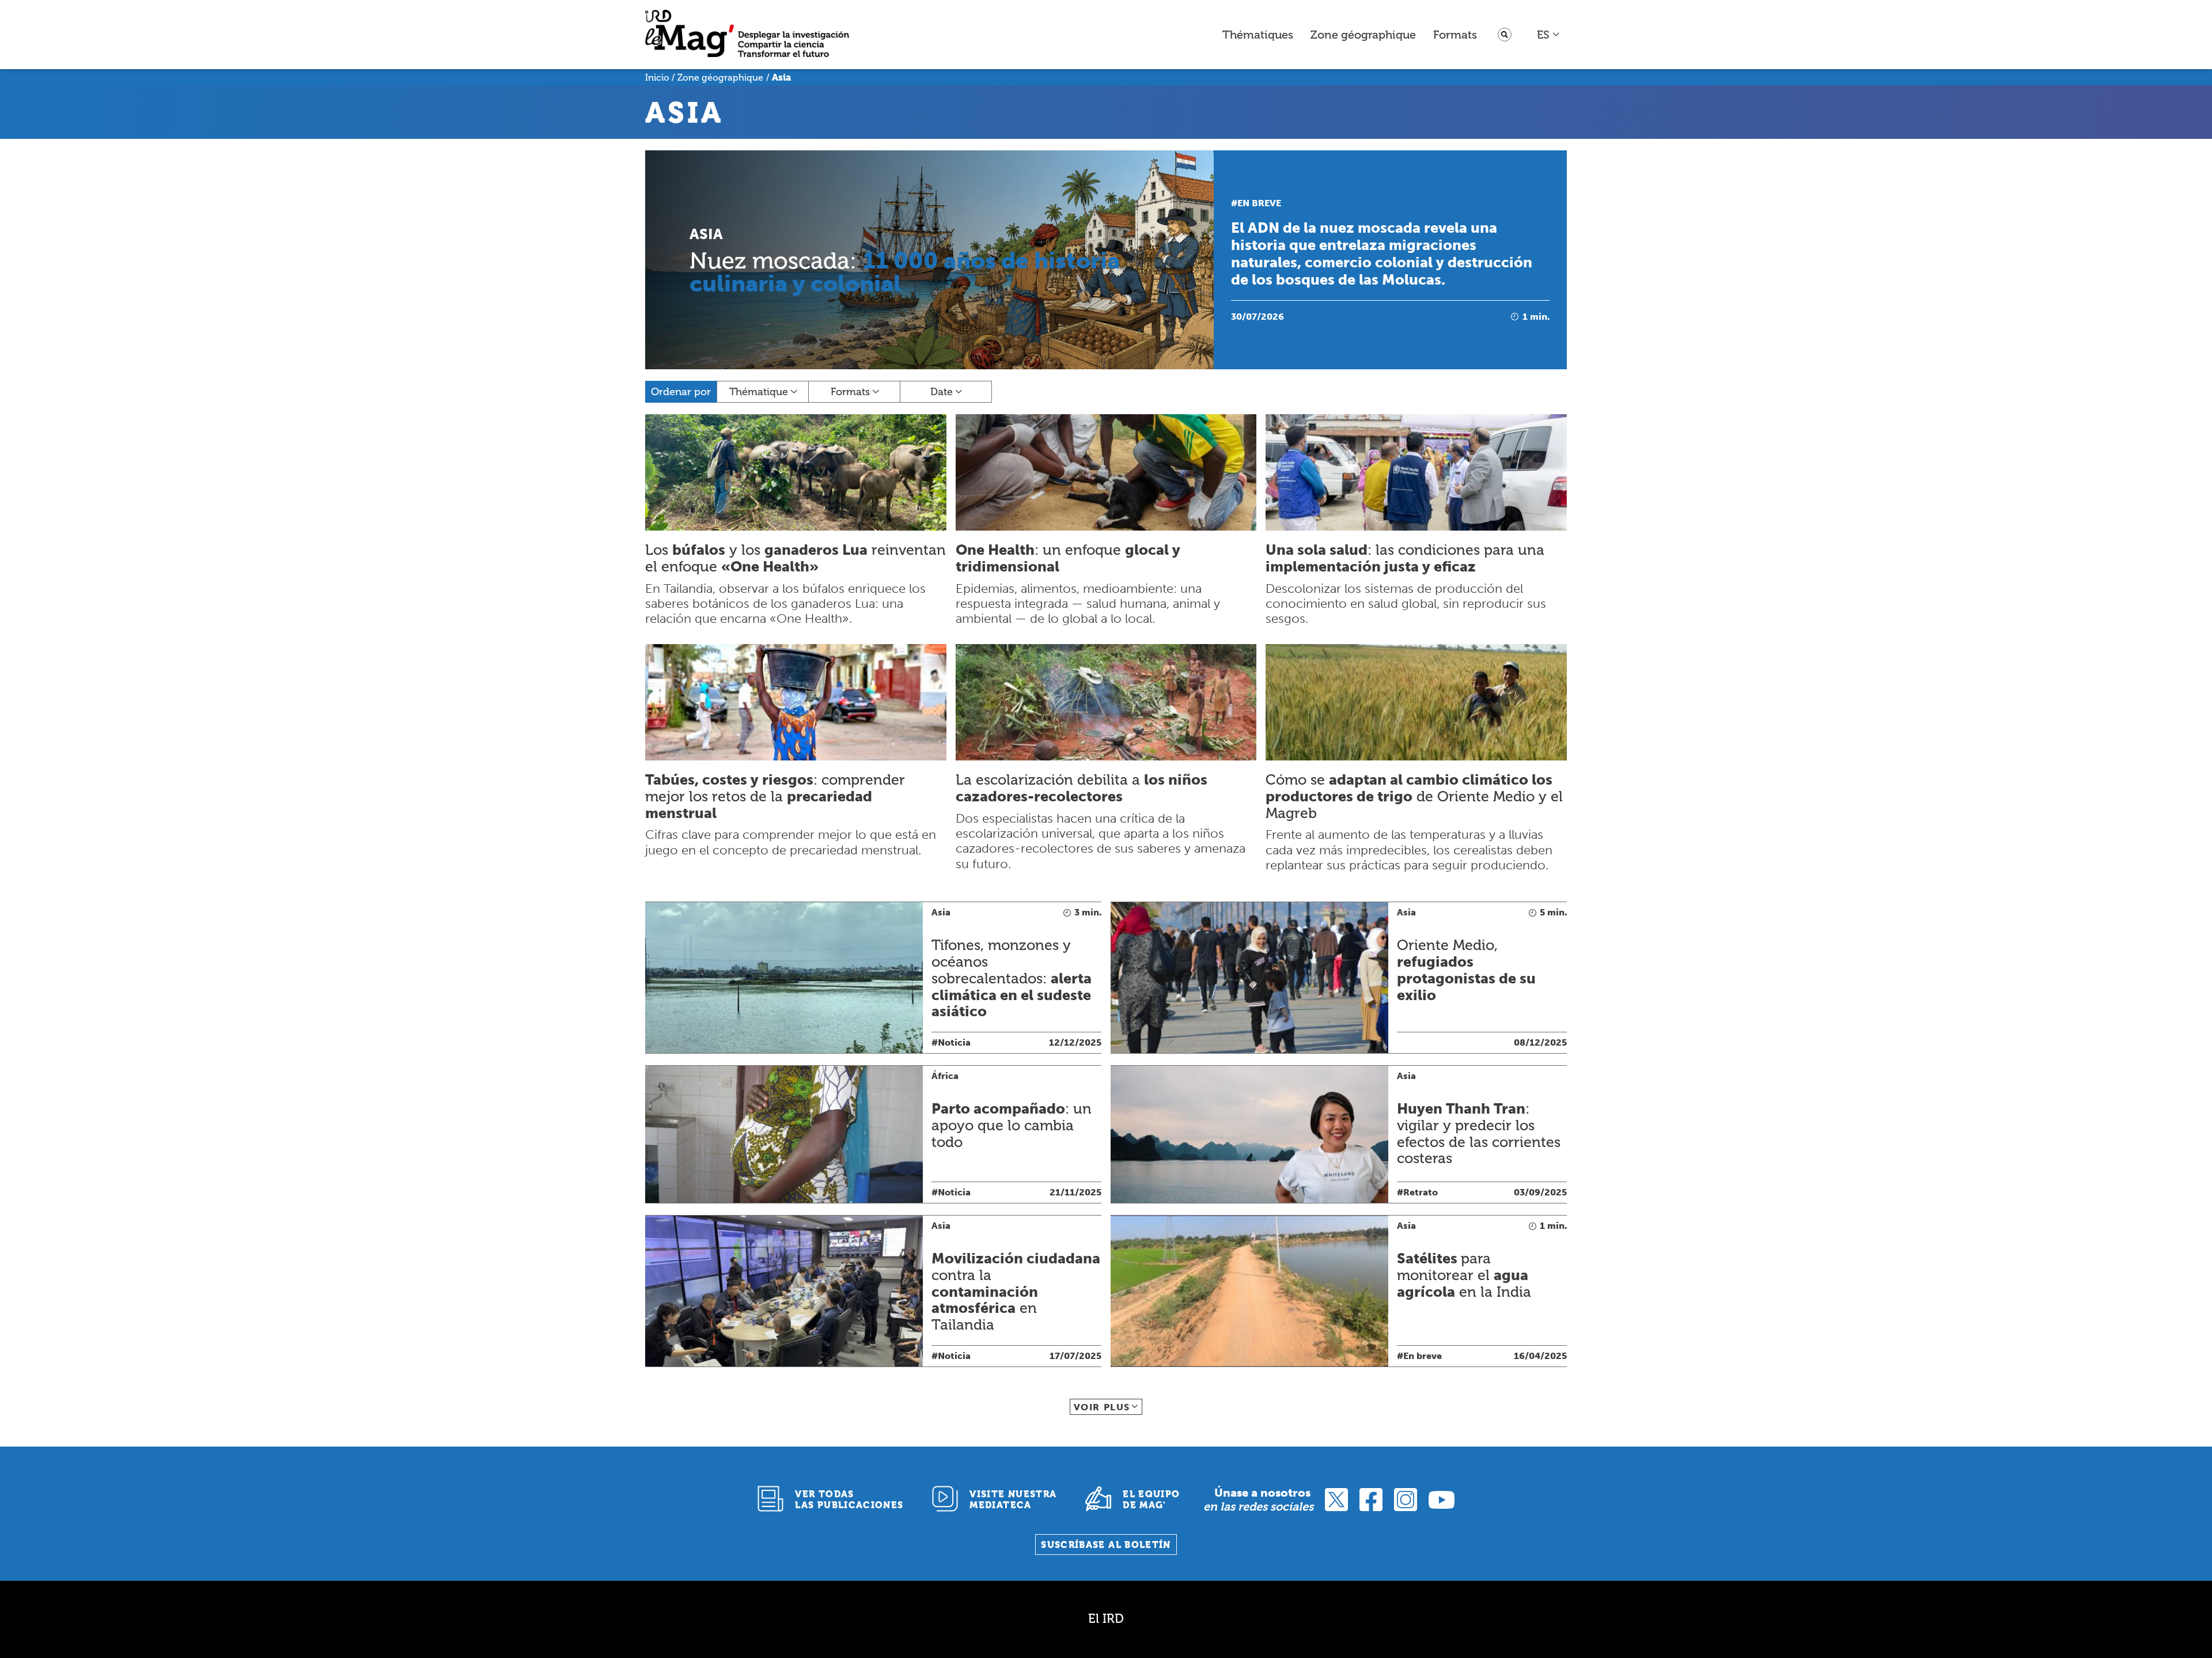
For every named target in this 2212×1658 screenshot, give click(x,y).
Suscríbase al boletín (1106, 1545)
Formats (1455, 35)
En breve (1259, 203)
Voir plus (1102, 1407)
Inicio (657, 77)
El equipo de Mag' (1151, 1500)
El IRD (1106, 1619)
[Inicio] (747, 35)
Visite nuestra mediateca (1013, 1500)
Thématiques (1258, 35)
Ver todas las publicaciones (849, 1500)
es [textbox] (1543, 35)
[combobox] (1549, 35)
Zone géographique (1363, 35)
